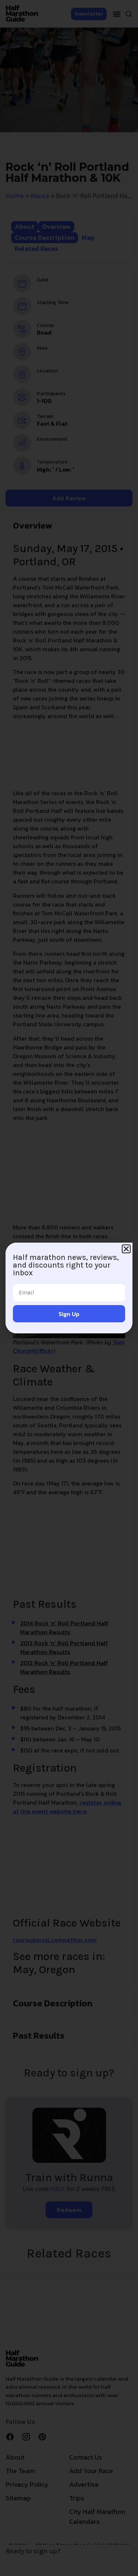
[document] (69, 1288)
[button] (126, 1249)
